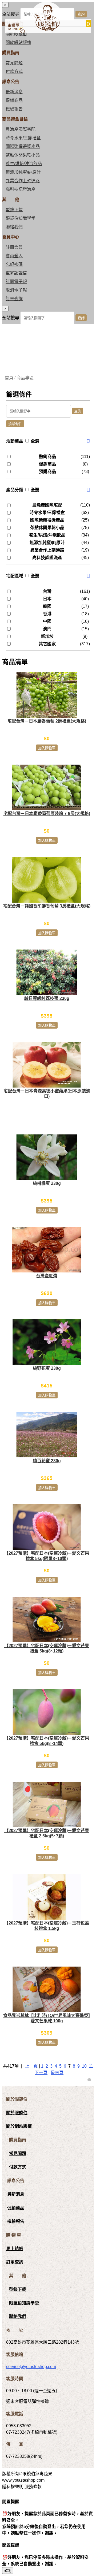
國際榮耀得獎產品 (23, 146)
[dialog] (48, 315)
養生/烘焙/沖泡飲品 (24, 164)
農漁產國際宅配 (21, 129)
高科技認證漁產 (21, 189)
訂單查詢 (14, 299)
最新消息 (14, 92)
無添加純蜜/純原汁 (23, 172)
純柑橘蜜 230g (47, 1183)
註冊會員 (14, 247)
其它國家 (47, 644)
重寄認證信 (16, 273)
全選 (35, 441)
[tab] (48, 441)
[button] (88, 441)
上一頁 (31, 2066)
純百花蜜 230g (47, 1461)
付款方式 (14, 71)
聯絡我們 (14, 227)
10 (84, 2066)
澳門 (47, 629)
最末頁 (57, 2073)
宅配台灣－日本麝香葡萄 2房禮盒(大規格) (47, 721)
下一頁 (41, 2073)
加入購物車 (47, 748)
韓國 (47, 606)
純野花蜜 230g (47, 1368)
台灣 (47, 591)
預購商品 (47, 472)
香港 (47, 614)
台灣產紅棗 (47, 1276)
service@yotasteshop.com (31, 2367)
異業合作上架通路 (23, 181)
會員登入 (14, 256)
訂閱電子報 (16, 282)
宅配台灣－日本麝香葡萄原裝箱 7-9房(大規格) (47, 814)
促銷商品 (14, 100)
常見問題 (14, 63)
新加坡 (47, 636)
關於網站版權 (18, 42)
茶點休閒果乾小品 (23, 155)
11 (91, 2066)
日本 (47, 599)
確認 (8, 2571)
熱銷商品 (47, 457)
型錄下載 (14, 210)
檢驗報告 (14, 109)
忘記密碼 (14, 264)
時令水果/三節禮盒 (23, 138)
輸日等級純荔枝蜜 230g (47, 998)
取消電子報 (16, 290)
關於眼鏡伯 (17, 2113)
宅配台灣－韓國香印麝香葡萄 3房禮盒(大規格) (47, 906)
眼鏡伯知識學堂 (21, 218)
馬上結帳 (15, 2249)
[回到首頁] (46, 30)
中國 (47, 621)
